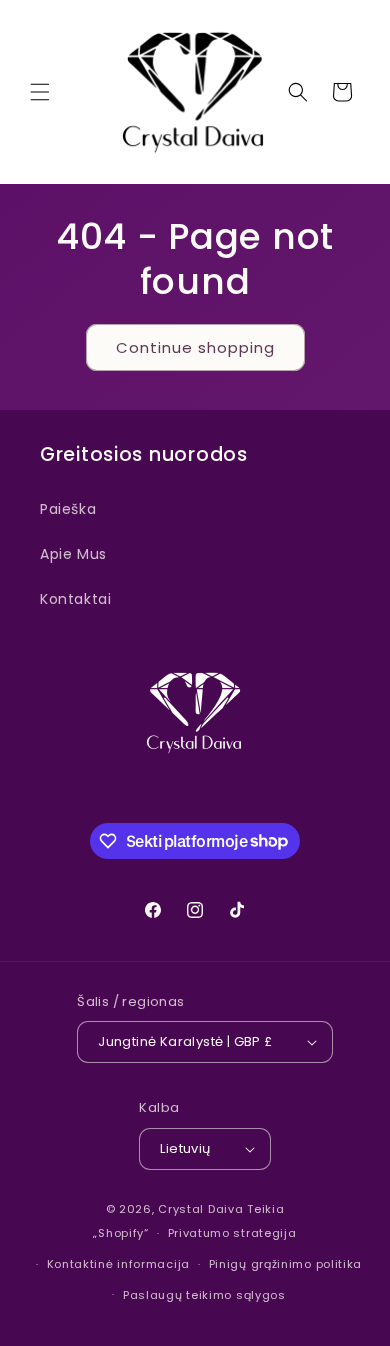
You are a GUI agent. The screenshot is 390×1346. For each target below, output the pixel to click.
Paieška (68, 509)
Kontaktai (75, 599)
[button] (40, 92)
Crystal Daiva (200, 1209)
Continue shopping (195, 347)
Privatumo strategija (232, 1233)
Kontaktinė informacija (118, 1264)
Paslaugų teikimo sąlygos (204, 1295)
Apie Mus (73, 554)
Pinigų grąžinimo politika (286, 1264)
